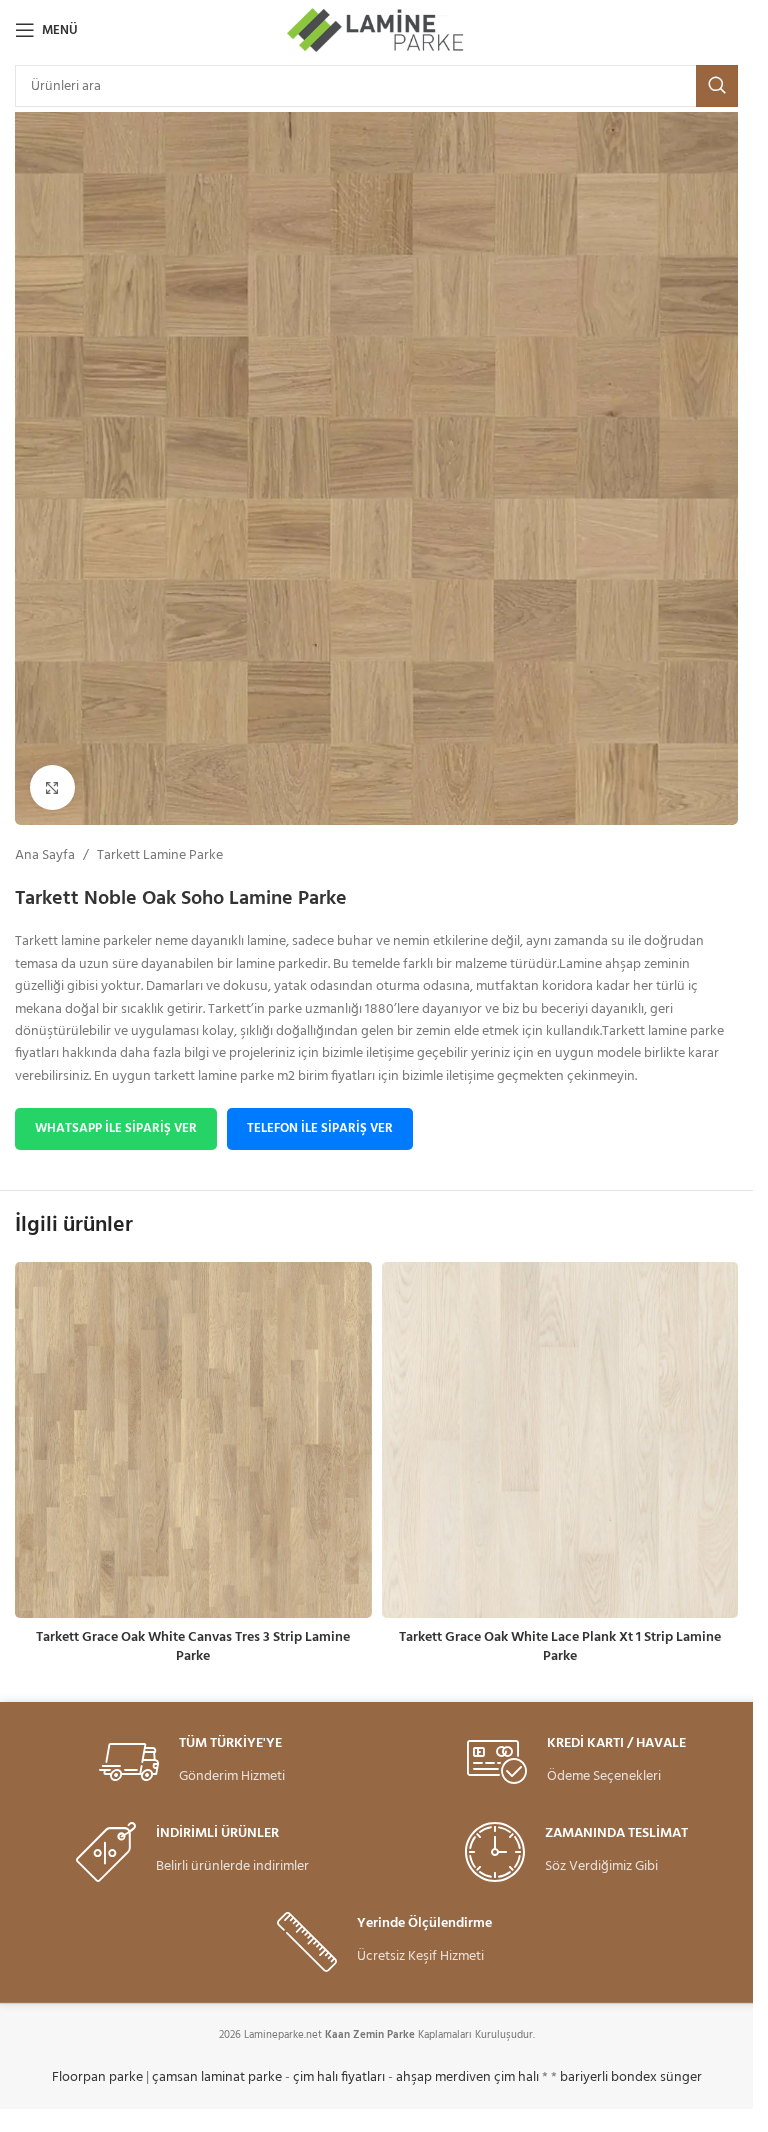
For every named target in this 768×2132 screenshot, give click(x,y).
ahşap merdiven (443, 2077)
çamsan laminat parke (217, 2077)
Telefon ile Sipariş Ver (320, 1128)
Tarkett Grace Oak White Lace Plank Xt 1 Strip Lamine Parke (560, 1647)
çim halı (516, 2077)
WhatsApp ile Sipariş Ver (116, 1128)
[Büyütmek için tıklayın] (52, 787)
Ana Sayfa (45, 856)
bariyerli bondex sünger (631, 2077)
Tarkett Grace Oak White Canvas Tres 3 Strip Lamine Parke (193, 1647)
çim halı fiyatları (339, 2077)
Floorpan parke (97, 2077)
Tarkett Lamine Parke (160, 856)
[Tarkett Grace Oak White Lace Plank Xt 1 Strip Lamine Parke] (560, 1440)
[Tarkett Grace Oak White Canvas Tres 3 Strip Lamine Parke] (193, 1440)
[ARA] (717, 86)
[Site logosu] (376, 30)
